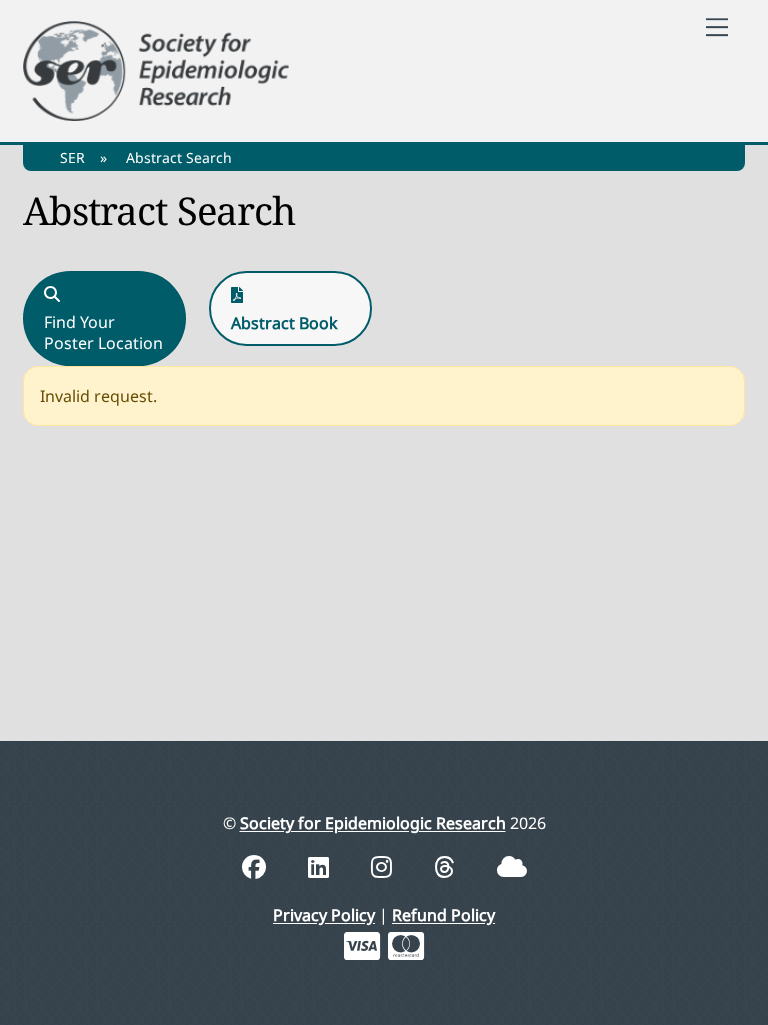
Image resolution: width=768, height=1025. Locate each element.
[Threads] (447, 866)
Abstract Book (284, 323)
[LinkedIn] (321, 866)
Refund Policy (443, 915)
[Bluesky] (512, 866)
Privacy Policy (324, 915)
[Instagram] (384, 866)
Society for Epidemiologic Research (373, 823)
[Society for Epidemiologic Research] (156, 67)
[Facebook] (257, 866)
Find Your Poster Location (103, 333)
